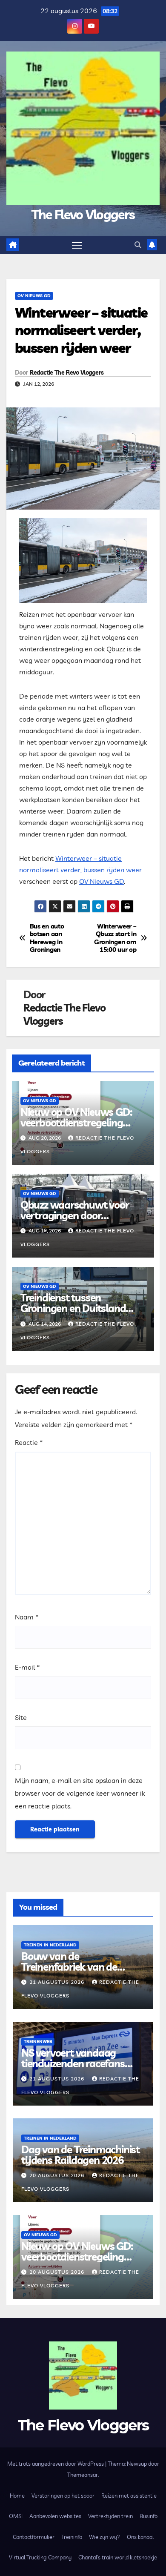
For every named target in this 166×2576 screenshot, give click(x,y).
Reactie (29, 1442)
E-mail (27, 1667)
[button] (138, 245)
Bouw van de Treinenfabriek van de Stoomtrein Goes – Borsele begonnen (79, 1972)
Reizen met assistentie (129, 2496)
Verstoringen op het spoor (63, 2496)
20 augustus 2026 (58, 2175)
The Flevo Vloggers (83, 215)
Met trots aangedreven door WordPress (56, 2464)
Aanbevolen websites (55, 2516)
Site (21, 1717)
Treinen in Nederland (50, 1945)
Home (17, 2496)
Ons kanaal (140, 2537)
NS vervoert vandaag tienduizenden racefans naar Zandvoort (73, 2063)
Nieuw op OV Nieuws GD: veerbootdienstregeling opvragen (76, 1123)
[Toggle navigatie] (77, 245)
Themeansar (83, 2475)
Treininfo (72, 2537)
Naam (27, 1617)
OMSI (16, 2516)
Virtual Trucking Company (40, 2557)
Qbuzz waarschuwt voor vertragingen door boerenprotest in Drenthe (76, 1215)
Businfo (149, 2516)
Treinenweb (38, 2042)
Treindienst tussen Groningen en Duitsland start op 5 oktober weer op (79, 1308)
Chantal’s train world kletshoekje (118, 2557)
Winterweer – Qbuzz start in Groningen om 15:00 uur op (115, 938)
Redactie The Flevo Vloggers (67, 373)
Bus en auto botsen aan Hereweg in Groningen (47, 938)
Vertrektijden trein (110, 2516)
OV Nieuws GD (34, 296)
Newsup (137, 2464)
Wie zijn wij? (104, 2537)
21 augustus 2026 (58, 1982)
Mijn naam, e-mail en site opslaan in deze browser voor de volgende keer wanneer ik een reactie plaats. (80, 1793)
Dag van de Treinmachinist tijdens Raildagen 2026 (80, 2155)
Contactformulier (34, 2537)
